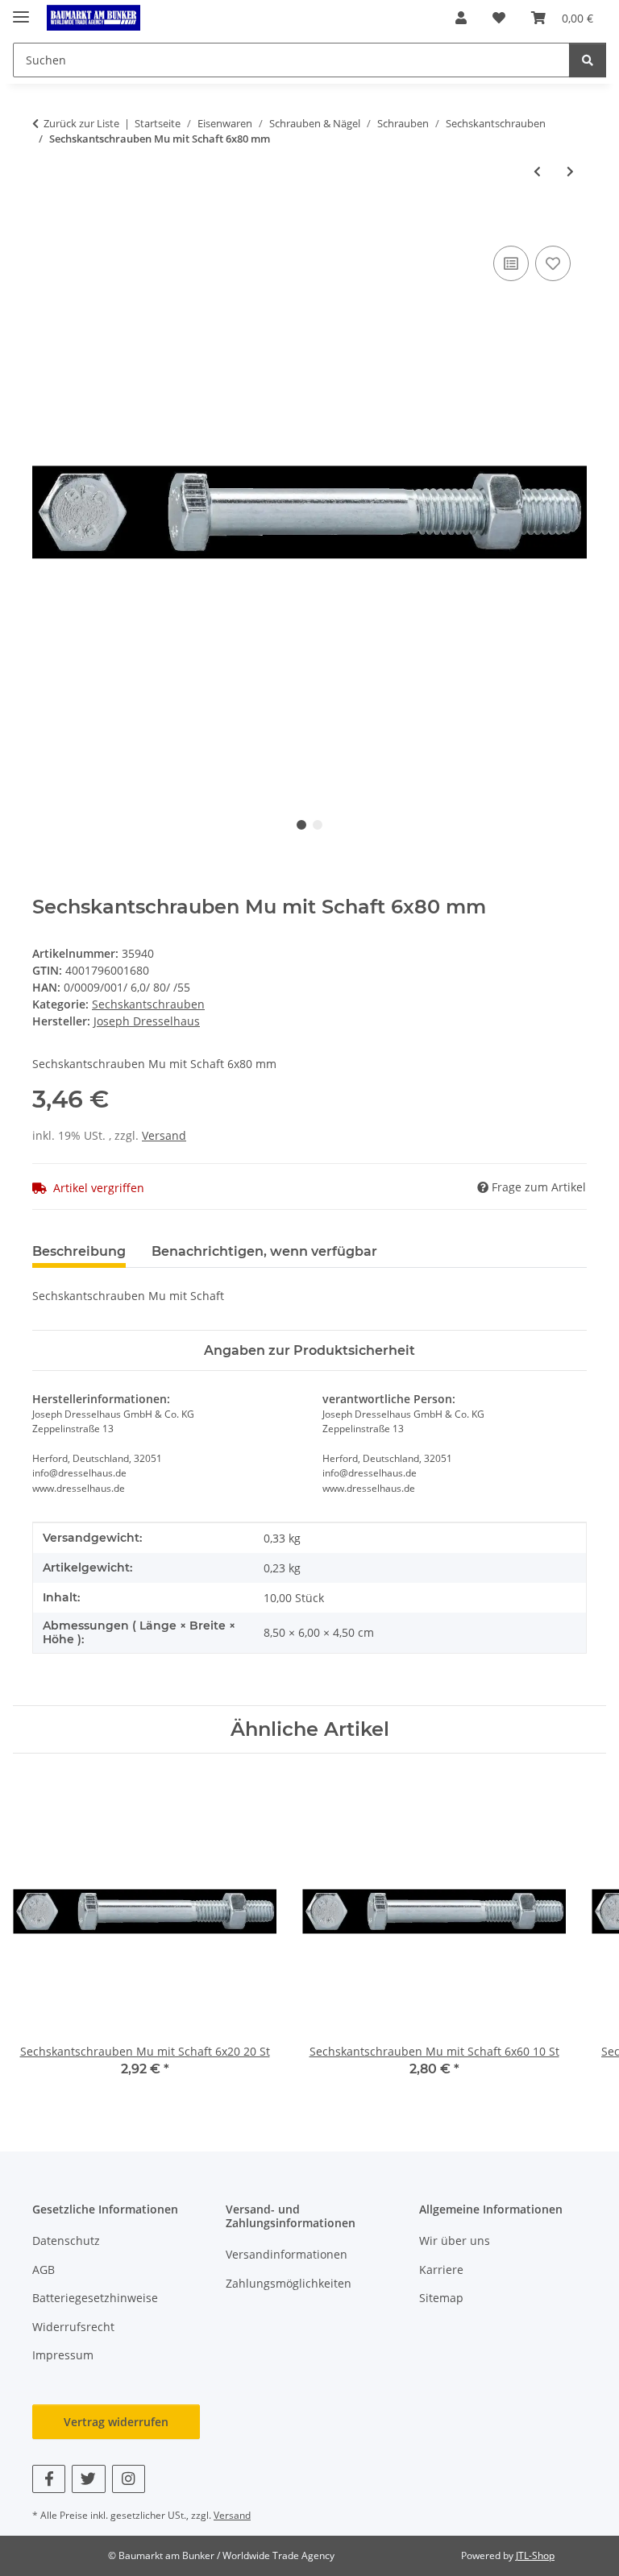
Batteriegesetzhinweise (95, 2298)
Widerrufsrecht (73, 2327)
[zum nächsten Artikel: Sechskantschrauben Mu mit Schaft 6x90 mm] (570, 171)
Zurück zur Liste (81, 123)
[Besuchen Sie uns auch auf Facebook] (49, 2479)
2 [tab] (318, 825)
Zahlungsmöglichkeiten (289, 2283)
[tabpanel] (309, 512)
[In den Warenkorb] (45, 224)
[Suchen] (588, 60)
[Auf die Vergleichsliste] (511, 263)
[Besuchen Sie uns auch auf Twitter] (88, 2479)
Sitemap (441, 2298)
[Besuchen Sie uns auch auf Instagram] (129, 2479)
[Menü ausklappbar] (21, 10)
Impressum (63, 2355)
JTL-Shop (535, 2555)
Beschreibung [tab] (79, 1251)
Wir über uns (455, 2241)
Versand (164, 1135)
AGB (44, 2270)
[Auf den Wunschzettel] (553, 263)
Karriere (441, 2270)
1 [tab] (301, 825)
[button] (461, 18)
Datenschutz (66, 2241)
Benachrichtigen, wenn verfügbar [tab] (264, 1251)
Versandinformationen (287, 2254)
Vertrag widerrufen (116, 2422)
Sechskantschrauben (148, 1004)
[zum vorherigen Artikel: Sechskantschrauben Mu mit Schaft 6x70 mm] (537, 171)
